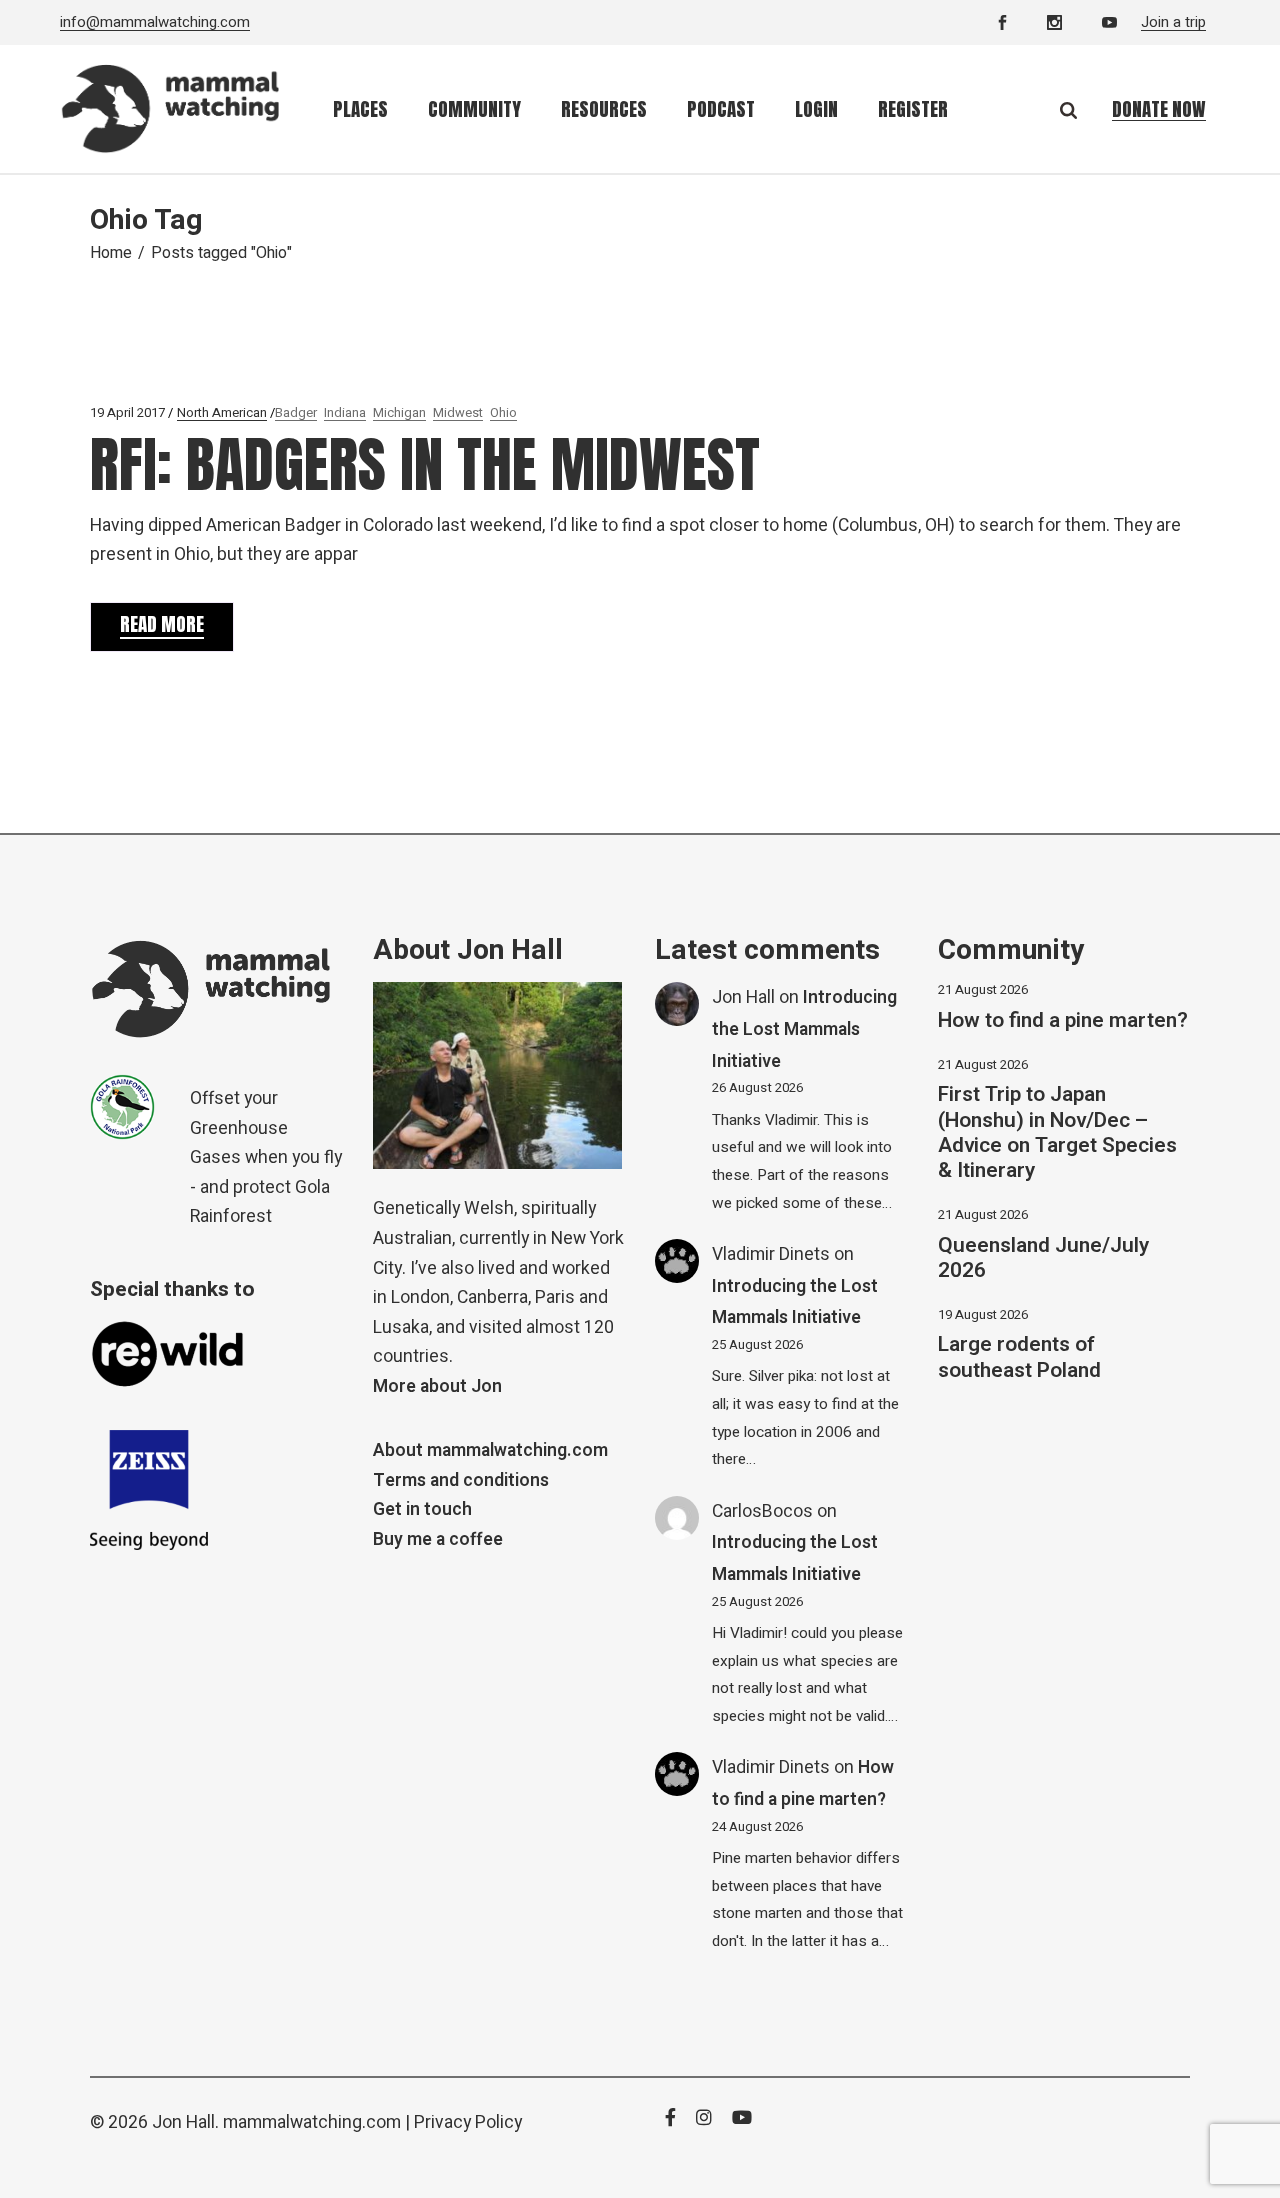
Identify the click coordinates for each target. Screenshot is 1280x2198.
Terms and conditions (461, 1480)
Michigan (399, 412)
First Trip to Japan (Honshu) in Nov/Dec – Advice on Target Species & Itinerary (1057, 1132)
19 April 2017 (127, 412)
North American (222, 412)
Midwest (458, 412)
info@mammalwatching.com (155, 22)
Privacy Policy (468, 2122)
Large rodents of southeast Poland (1019, 1357)
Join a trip (1173, 22)
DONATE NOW (1159, 109)
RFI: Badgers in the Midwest (425, 464)
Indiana (345, 412)
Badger (296, 412)
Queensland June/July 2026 (1043, 1258)
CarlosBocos (762, 1511)
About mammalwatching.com (490, 1450)
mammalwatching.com (312, 2122)
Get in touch (422, 1509)
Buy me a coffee (438, 1539)
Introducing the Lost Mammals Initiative (804, 1029)
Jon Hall (743, 997)
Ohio (503, 412)
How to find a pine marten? (1063, 1020)
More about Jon (437, 1386)
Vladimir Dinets (771, 1254)
